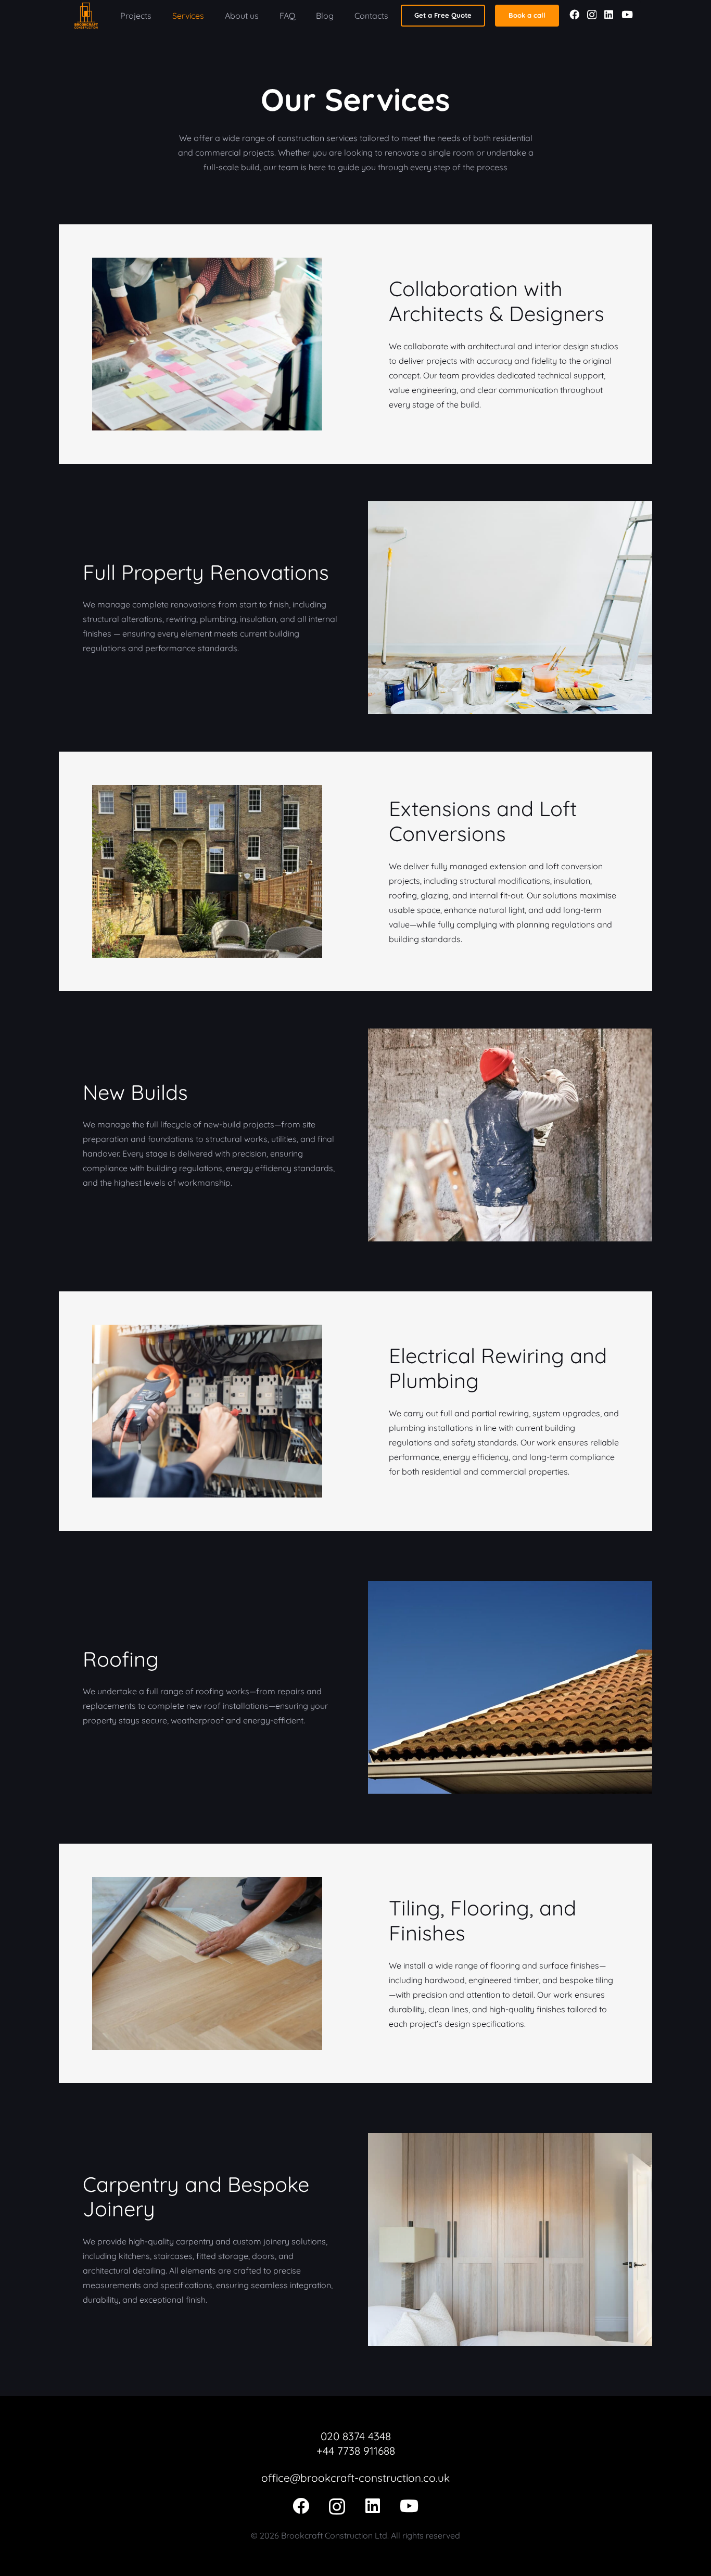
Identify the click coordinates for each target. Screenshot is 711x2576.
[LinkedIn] (609, 14)
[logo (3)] (86, 16)
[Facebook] (574, 14)
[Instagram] (592, 15)
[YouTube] (627, 14)
